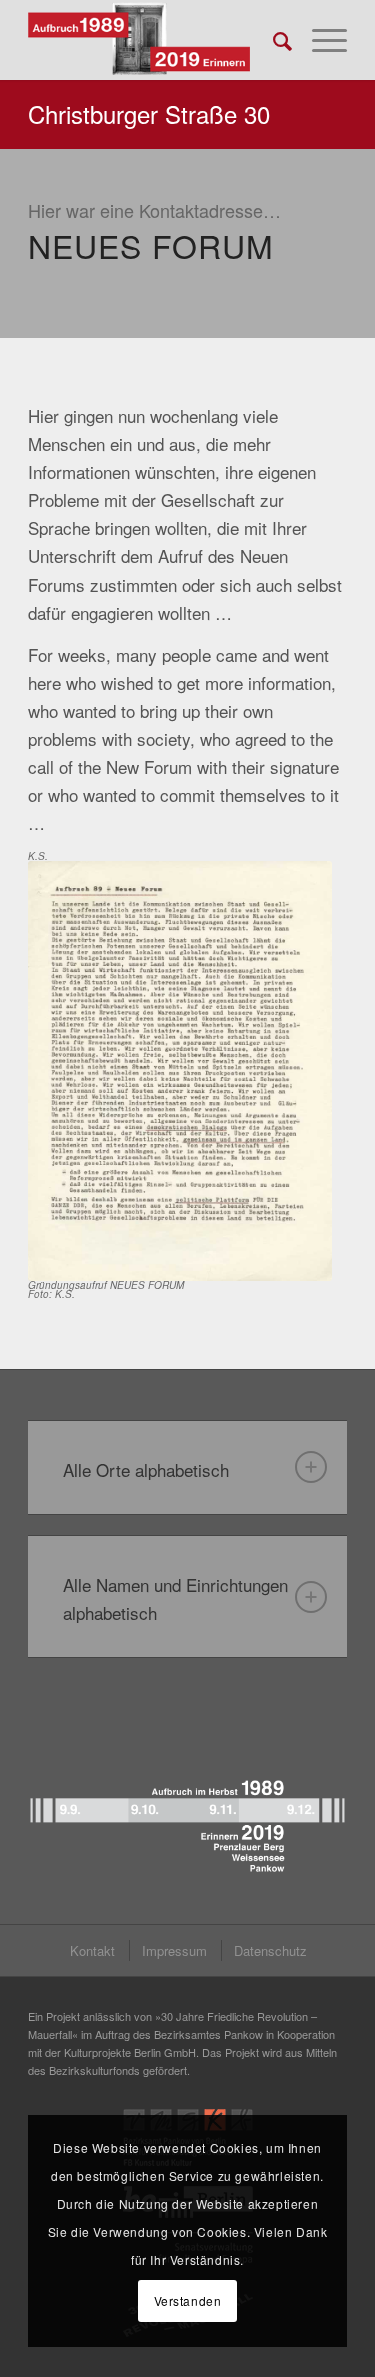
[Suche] (272, 40)
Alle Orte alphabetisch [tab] (146, 1469)
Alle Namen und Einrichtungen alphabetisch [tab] (175, 1598)
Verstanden (188, 2300)
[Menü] (319, 40)
